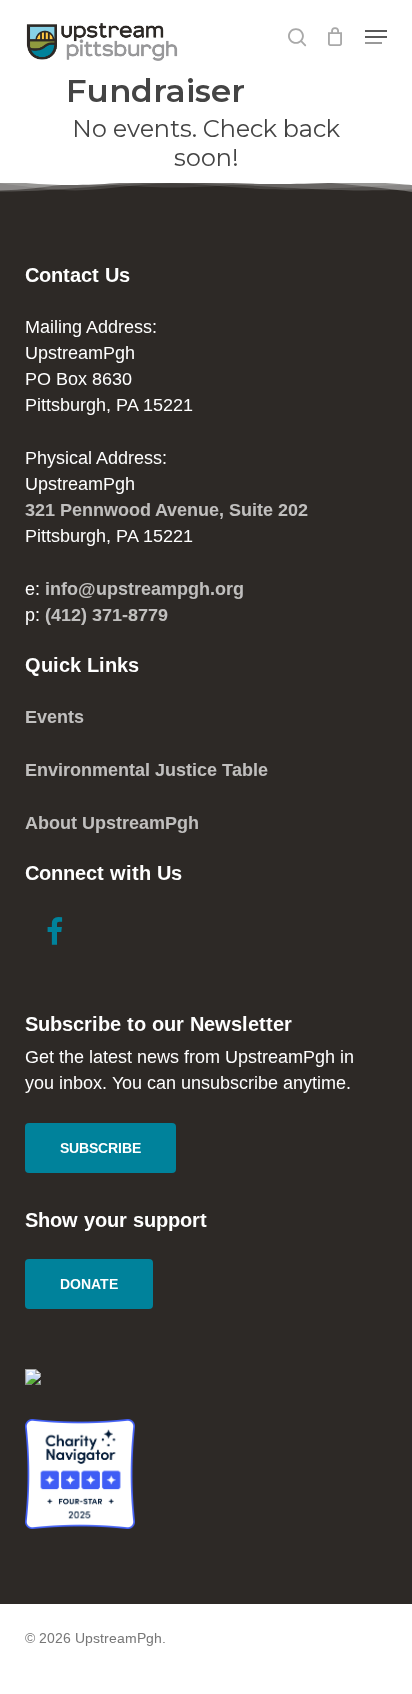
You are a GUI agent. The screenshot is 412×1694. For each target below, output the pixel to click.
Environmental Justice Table (146, 770)
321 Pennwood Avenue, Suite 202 (166, 510)
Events (54, 717)
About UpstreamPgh (112, 823)
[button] (376, 37)
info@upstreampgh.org (144, 589)
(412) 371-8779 (106, 615)
